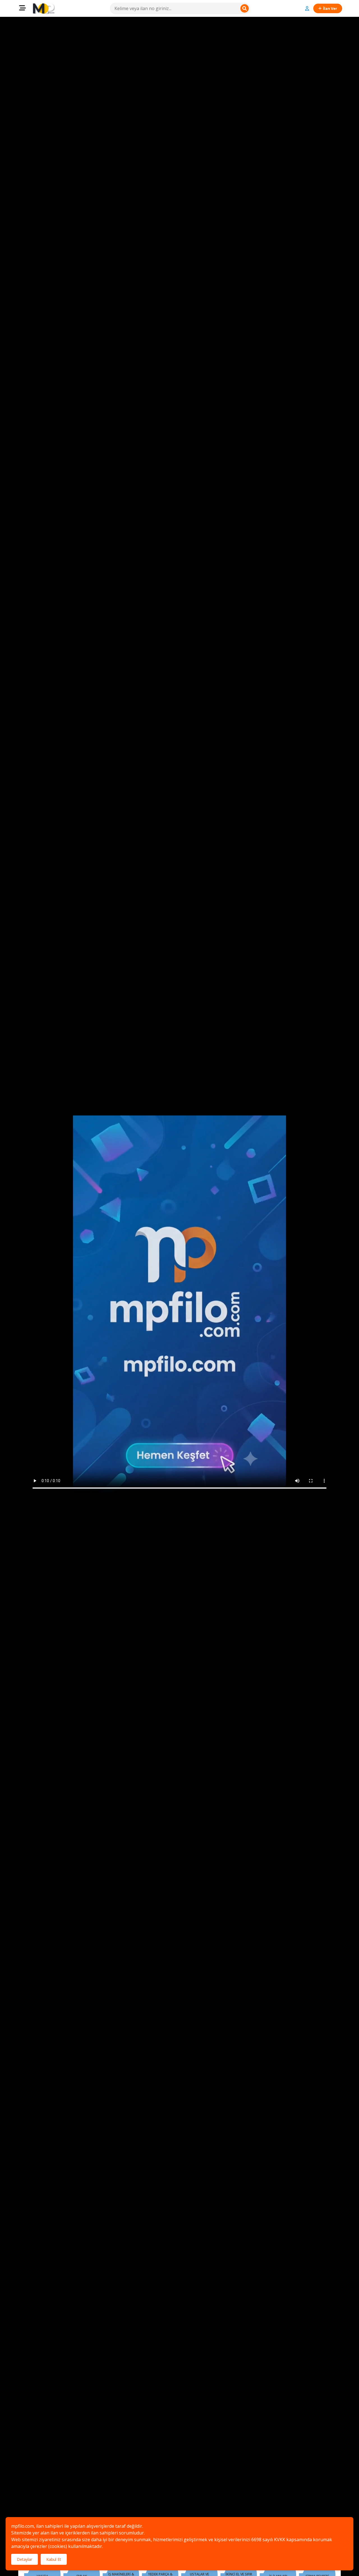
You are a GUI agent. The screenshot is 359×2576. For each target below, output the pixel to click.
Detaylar (25, 2559)
